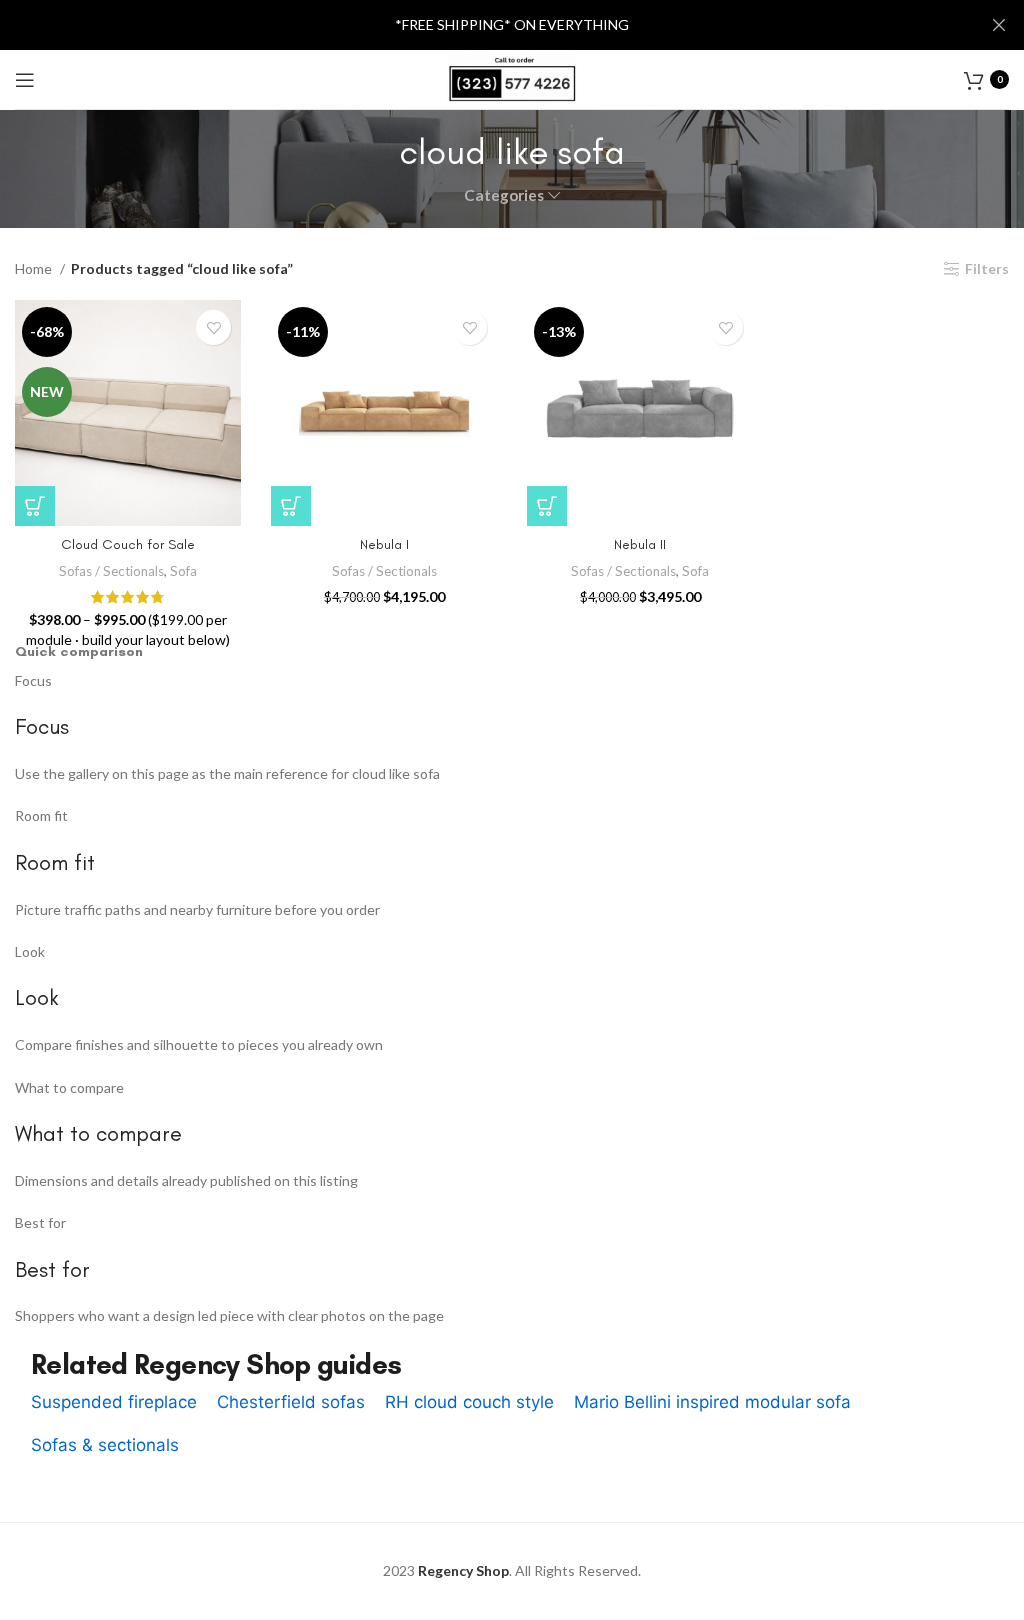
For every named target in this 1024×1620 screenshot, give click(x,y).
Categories (504, 195)
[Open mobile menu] (25, 80)
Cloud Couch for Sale (128, 544)
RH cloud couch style (469, 1402)
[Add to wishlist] (213, 327)
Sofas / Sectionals (111, 571)
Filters (987, 269)
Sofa (183, 571)
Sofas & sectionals (105, 1445)
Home (35, 268)
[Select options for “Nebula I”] (291, 506)
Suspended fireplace (114, 1402)
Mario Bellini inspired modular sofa (712, 1402)
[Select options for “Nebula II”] (547, 506)
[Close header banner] (999, 25)
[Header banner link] (482, 25)
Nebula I (384, 544)
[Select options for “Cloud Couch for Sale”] (35, 506)
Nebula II (640, 544)
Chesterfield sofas (291, 1402)
